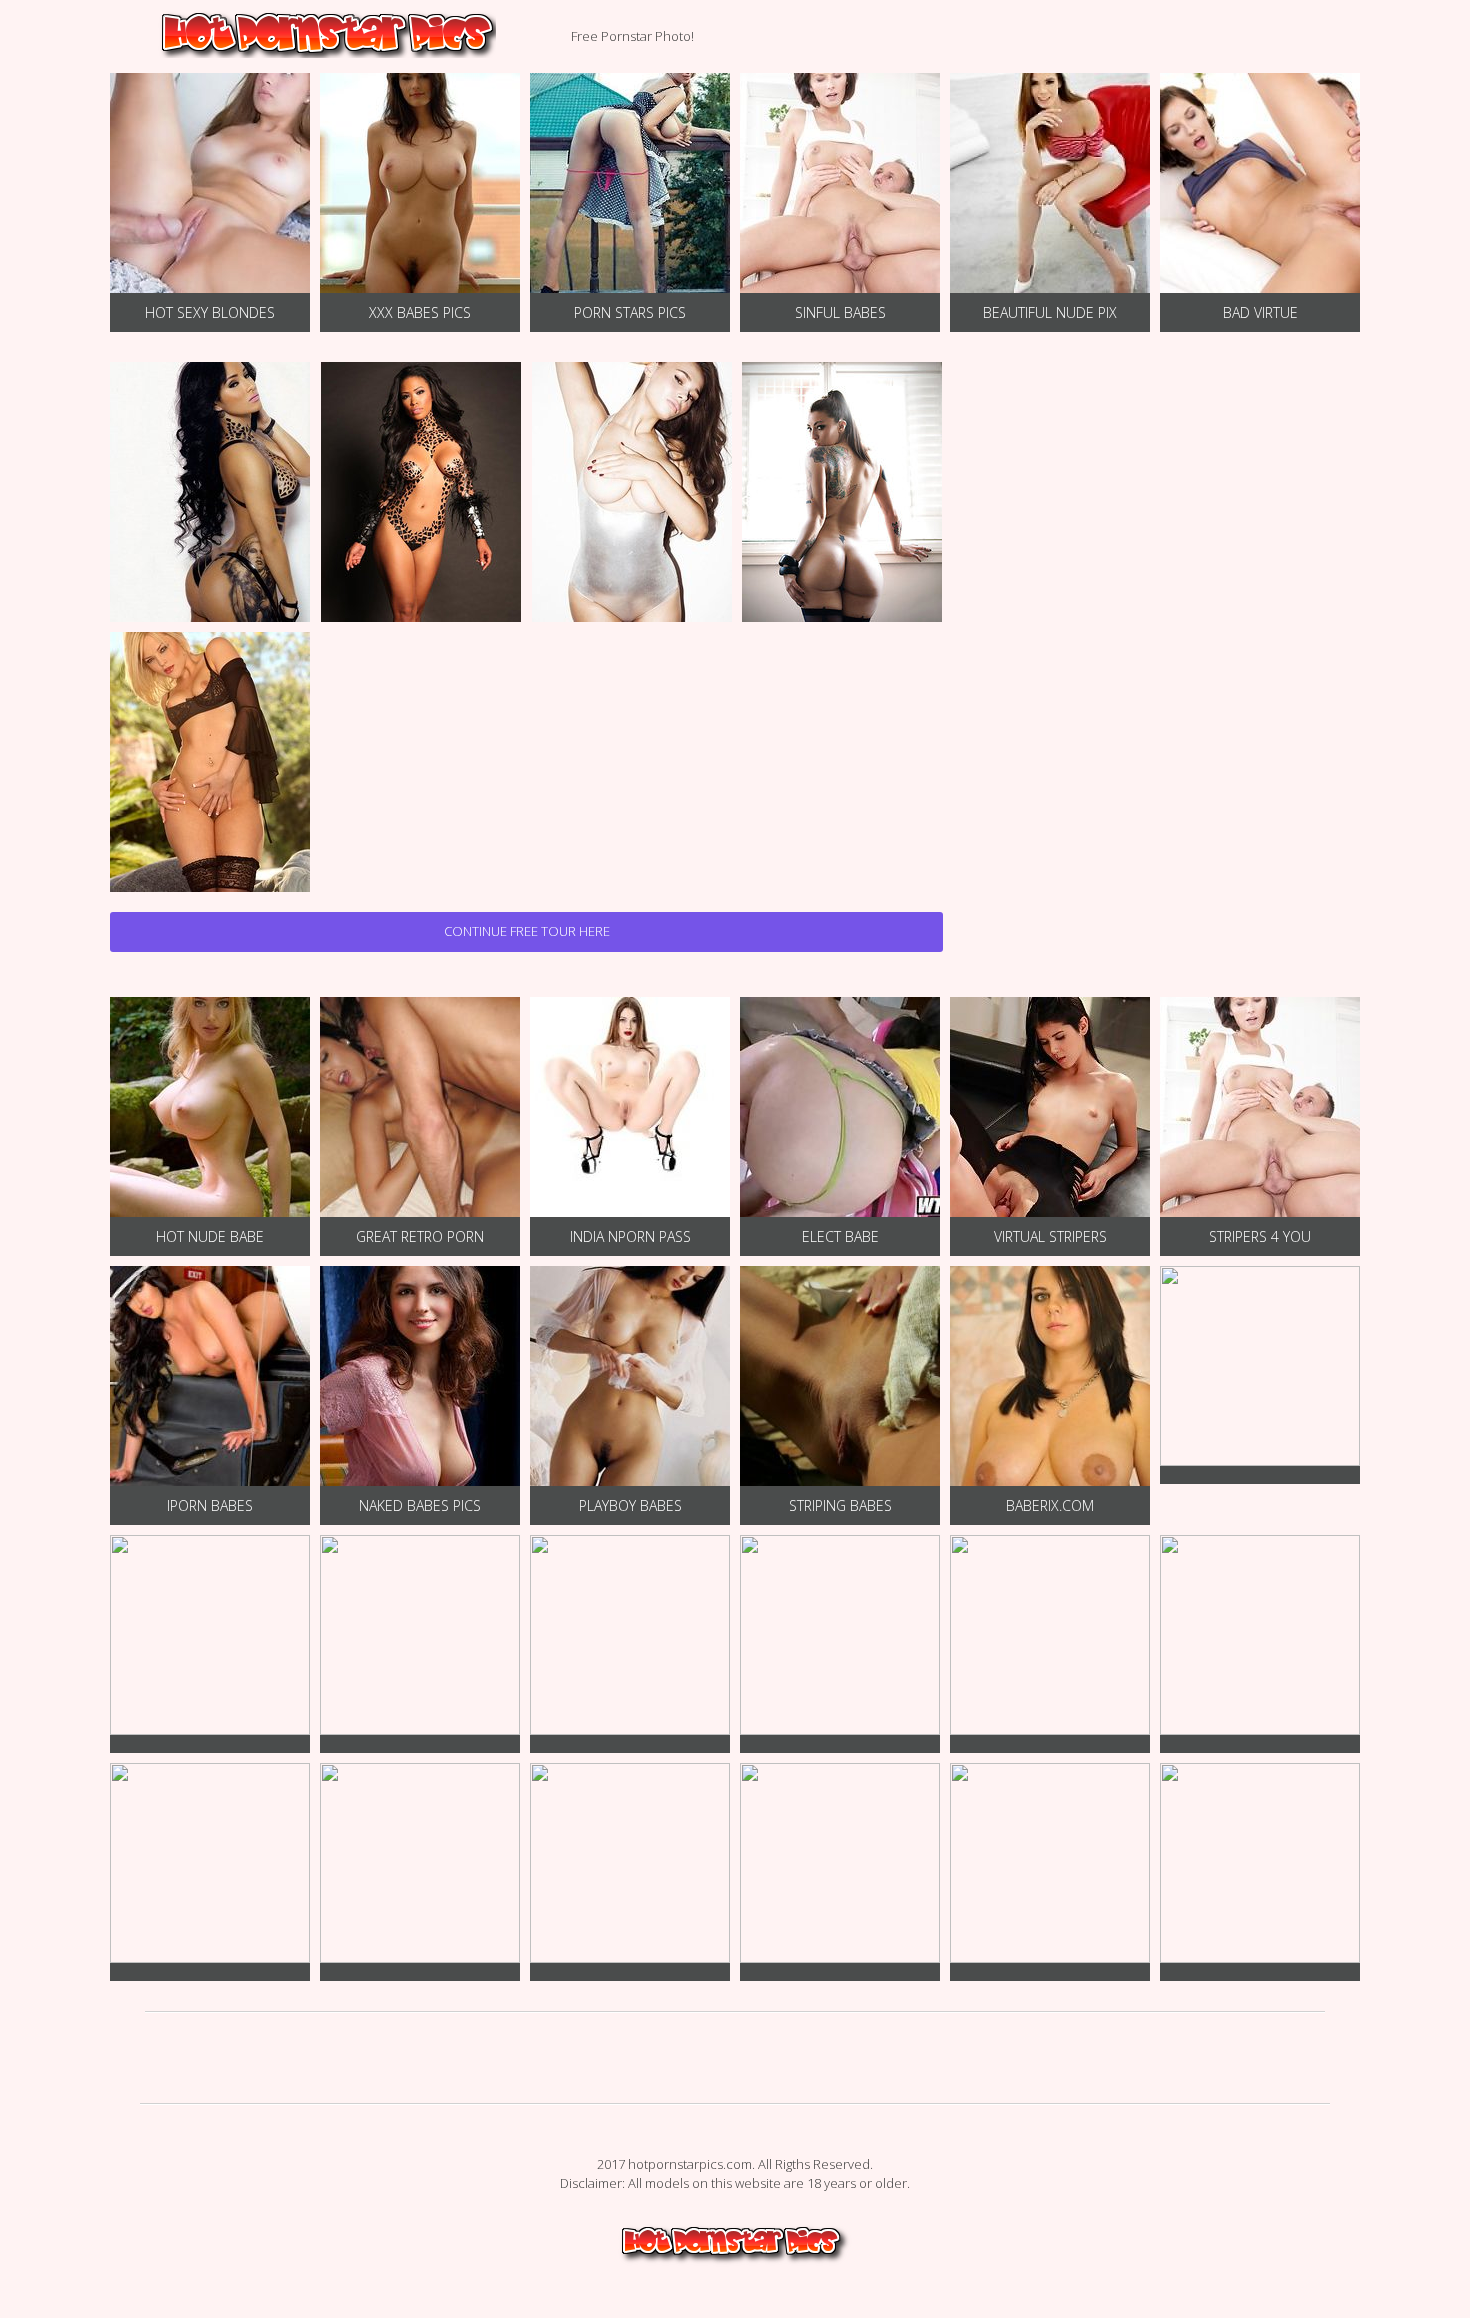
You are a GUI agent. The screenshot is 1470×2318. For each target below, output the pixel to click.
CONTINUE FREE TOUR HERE (527, 931)
